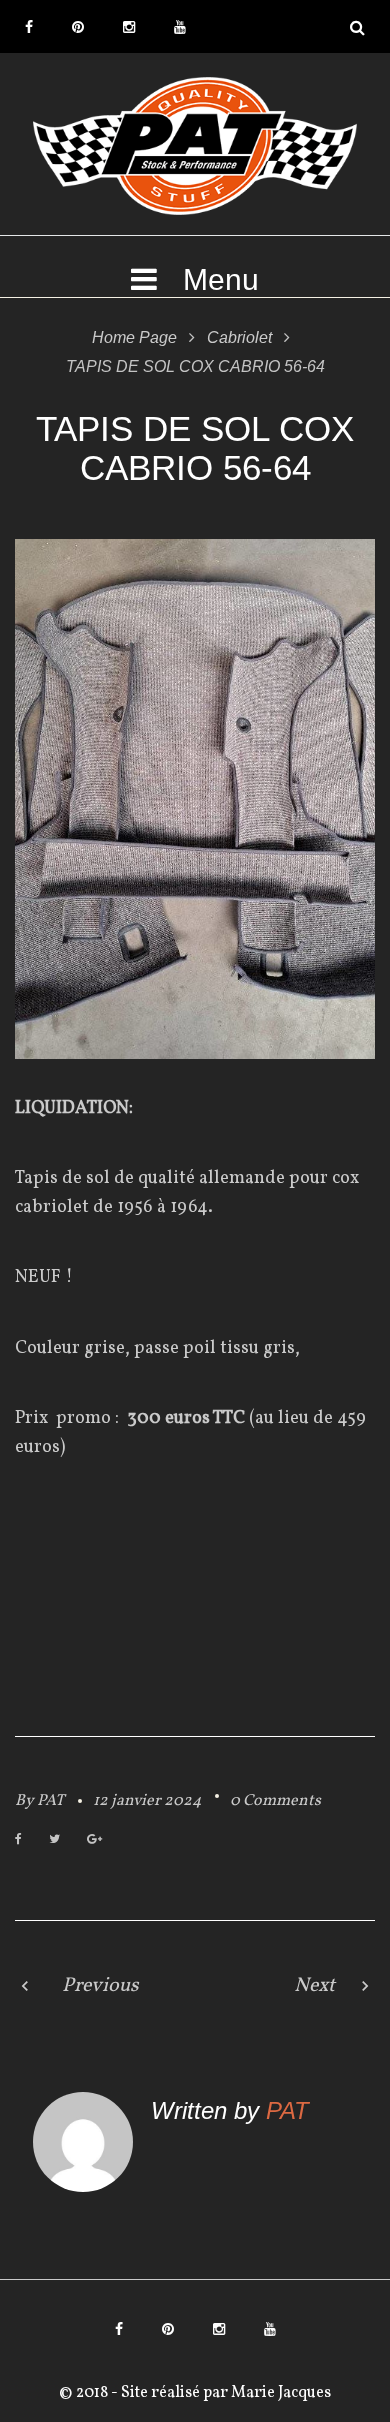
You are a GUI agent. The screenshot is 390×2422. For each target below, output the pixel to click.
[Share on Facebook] (18, 1840)
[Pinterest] (78, 27)
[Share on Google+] (94, 1840)
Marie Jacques (279, 2393)
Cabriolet (239, 337)
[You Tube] (180, 27)
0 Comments (275, 1801)
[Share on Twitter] (54, 1840)
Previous (100, 1986)
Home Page (134, 337)
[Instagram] (129, 27)
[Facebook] (29, 27)
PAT (50, 1801)
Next (314, 1986)
